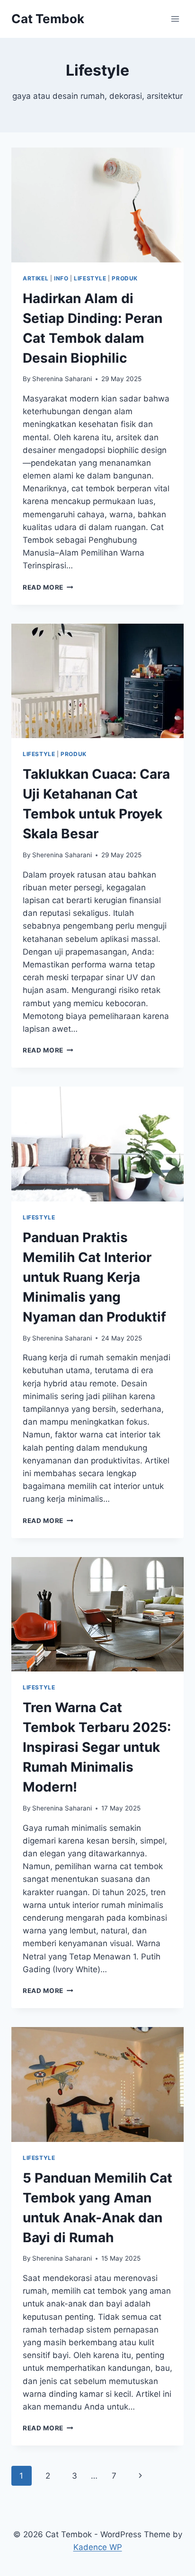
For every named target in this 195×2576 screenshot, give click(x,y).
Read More (48, 587)
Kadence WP (98, 2547)
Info (61, 278)
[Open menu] (175, 19)
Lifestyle (90, 278)
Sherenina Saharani (62, 379)
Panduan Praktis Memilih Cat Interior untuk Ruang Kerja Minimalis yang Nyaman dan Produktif (94, 1277)
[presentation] (97, 205)
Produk (125, 278)
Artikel (35, 278)
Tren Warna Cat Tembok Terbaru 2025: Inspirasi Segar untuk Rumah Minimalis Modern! (97, 1747)
